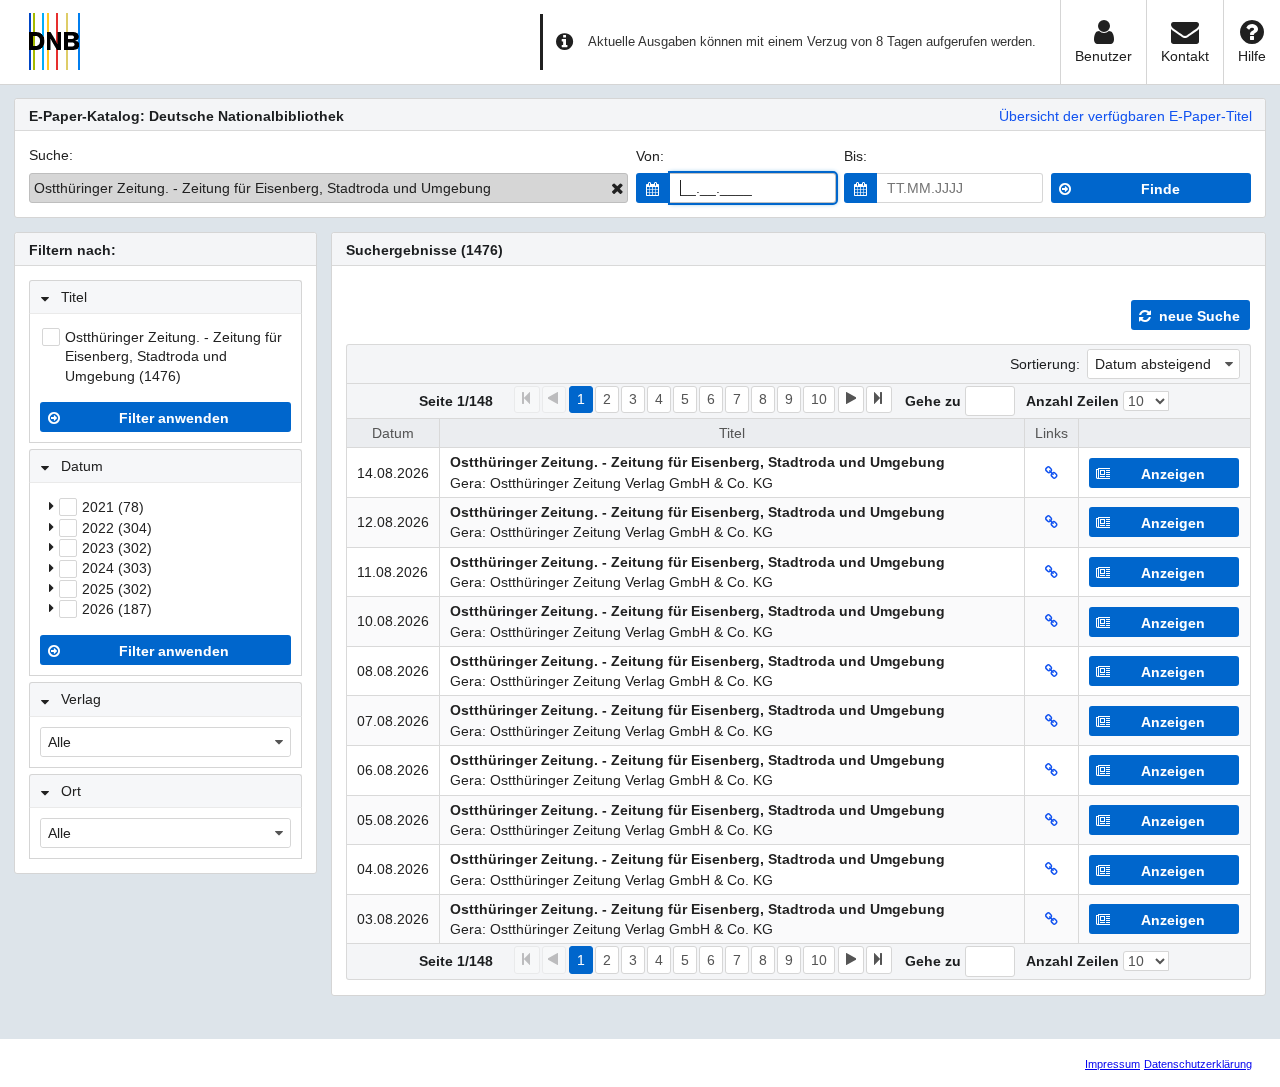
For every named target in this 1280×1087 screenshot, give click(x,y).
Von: (650, 156)
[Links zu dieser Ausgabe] (1051, 473)
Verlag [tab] (81, 699)
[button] (653, 188)
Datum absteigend (1153, 364)
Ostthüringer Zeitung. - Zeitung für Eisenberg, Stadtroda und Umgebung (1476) (173, 356)
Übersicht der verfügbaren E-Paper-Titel (1125, 116)
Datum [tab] (82, 466)
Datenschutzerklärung (1198, 1064)
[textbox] (753, 188)
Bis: (855, 156)
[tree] (165, 557)
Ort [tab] (71, 791)
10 (819, 399)
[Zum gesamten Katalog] (617, 188)
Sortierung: (1045, 364)
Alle (59, 742)
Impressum (1112, 1064)
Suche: (51, 155)
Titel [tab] (74, 297)
